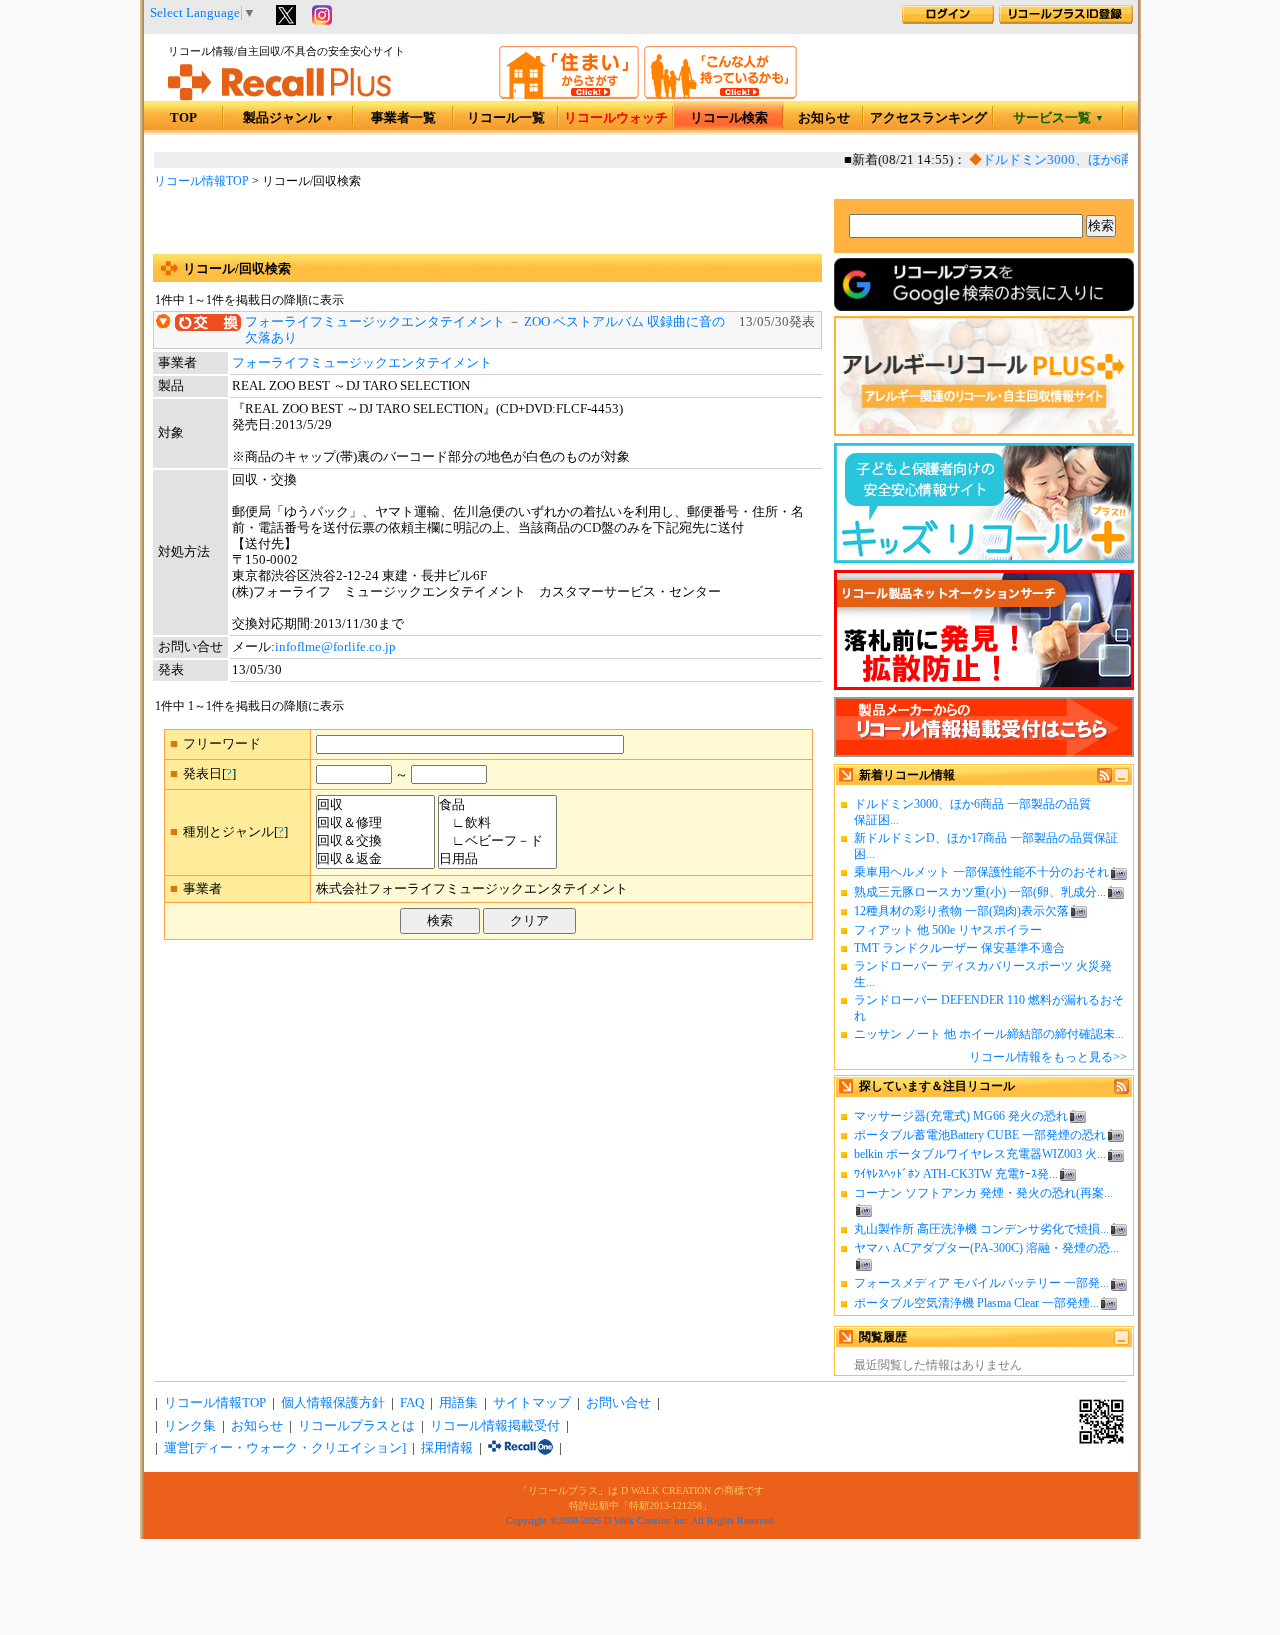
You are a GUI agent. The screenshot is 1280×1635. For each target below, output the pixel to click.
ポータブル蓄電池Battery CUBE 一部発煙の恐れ (980, 1135)
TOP (183, 118)
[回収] (375, 805)
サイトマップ (532, 1403)
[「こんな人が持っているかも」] (720, 95)
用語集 (458, 1403)
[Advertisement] (487, 224)
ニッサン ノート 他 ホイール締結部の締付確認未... (989, 1034)
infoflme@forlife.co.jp (335, 647)
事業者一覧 (403, 118)
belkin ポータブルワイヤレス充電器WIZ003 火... (980, 1154)
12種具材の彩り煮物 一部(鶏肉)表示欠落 (961, 911)
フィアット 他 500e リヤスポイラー (948, 930)
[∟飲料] (497, 823)
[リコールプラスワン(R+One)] (520, 1448)
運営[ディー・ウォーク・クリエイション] (285, 1448)
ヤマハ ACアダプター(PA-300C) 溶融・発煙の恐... (986, 1248)
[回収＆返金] (375, 859)
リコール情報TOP (201, 181)
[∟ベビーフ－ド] (497, 841)
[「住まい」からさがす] (569, 95)
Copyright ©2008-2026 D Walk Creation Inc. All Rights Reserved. (641, 1520)
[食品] (497, 805)
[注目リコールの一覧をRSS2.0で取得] (1121, 1090)
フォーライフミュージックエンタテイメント (375, 322)
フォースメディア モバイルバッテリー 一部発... (981, 1283)
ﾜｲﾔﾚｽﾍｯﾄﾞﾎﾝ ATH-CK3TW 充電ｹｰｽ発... (956, 1174)
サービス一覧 (1058, 118)
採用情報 (447, 1448)
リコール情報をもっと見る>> (1048, 1057)
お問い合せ (618, 1403)
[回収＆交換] (375, 841)
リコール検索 (729, 118)
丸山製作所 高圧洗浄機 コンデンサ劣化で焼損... (981, 1229)
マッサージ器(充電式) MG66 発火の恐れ (961, 1116)
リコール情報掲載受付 (495, 1426)
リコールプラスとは (356, 1426)
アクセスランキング (928, 118)
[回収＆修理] (375, 823)
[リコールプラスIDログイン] (948, 20)
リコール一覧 (506, 118)
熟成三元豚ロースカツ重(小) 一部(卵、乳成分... (980, 892)
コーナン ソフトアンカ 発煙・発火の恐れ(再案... (983, 1193)
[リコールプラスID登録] (1066, 20)
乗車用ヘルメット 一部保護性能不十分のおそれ (981, 872)
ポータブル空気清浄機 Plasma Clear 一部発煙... (976, 1303)
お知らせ (824, 118)
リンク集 (190, 1426)
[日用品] (497, 859)
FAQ (412, 1403)
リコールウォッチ (616, 118)
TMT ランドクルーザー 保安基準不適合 (959, 948)
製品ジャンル (288, 118)
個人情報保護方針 (333, 1403)
